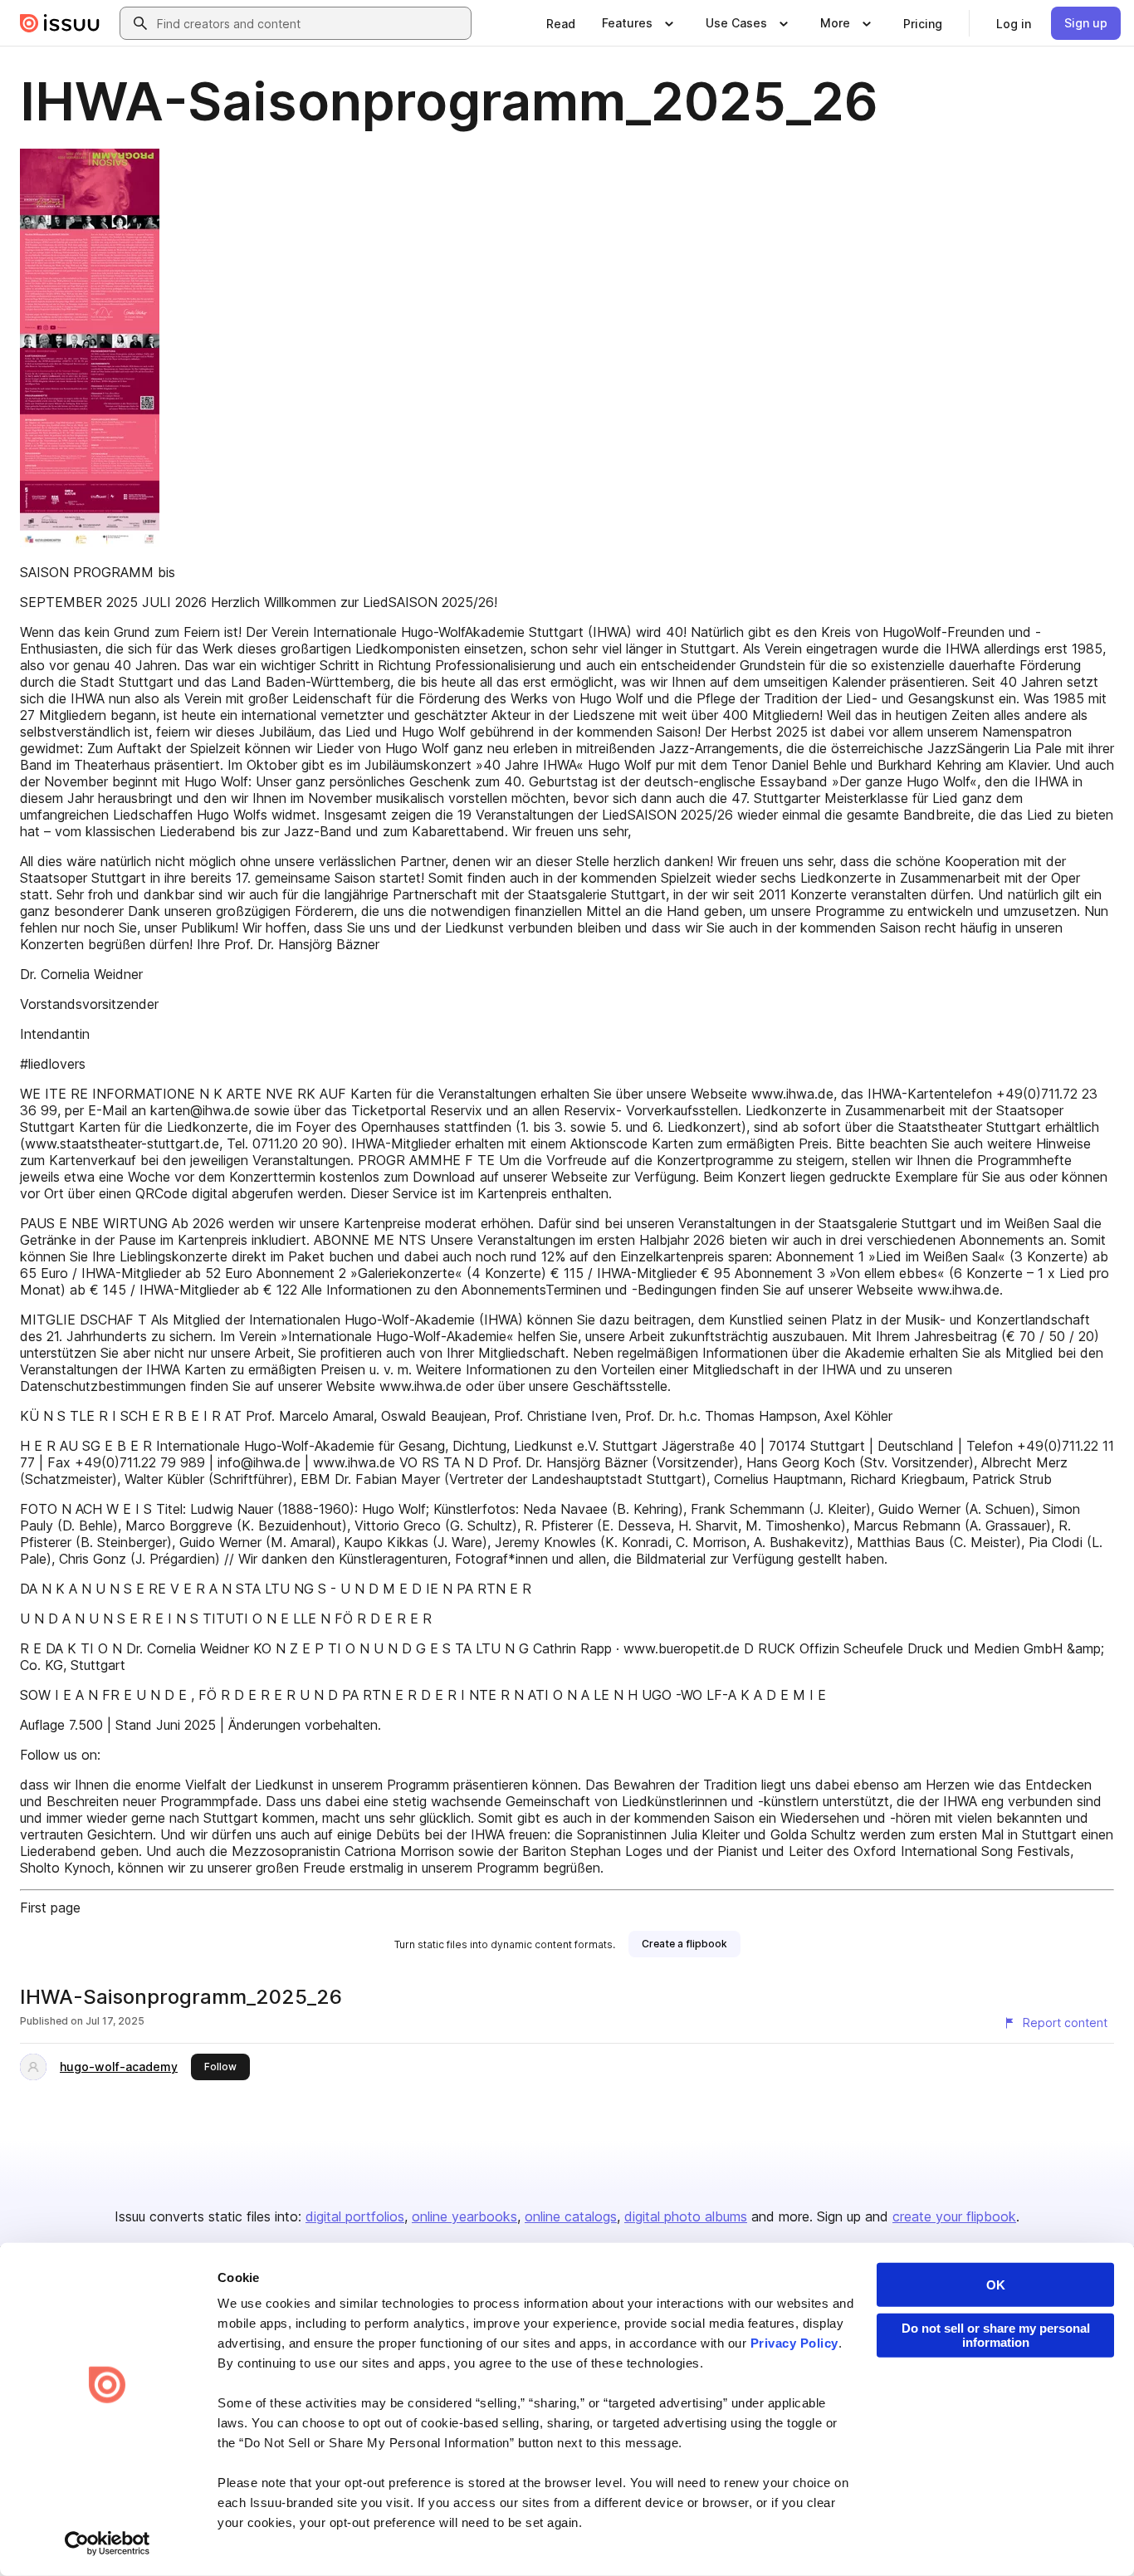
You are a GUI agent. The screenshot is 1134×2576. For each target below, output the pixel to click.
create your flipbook (954, 2216)
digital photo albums (686, 2216)
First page (50, 1908)
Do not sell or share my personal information (996, 2335)
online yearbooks (464, 2216)
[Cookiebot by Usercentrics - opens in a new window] (108, 2544)
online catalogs (571, 2216)
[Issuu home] (60, 23)
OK (996, 2285)
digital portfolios (355, 2216)
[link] (561, 23)
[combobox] (310, 23)
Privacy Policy (794, 2343)
